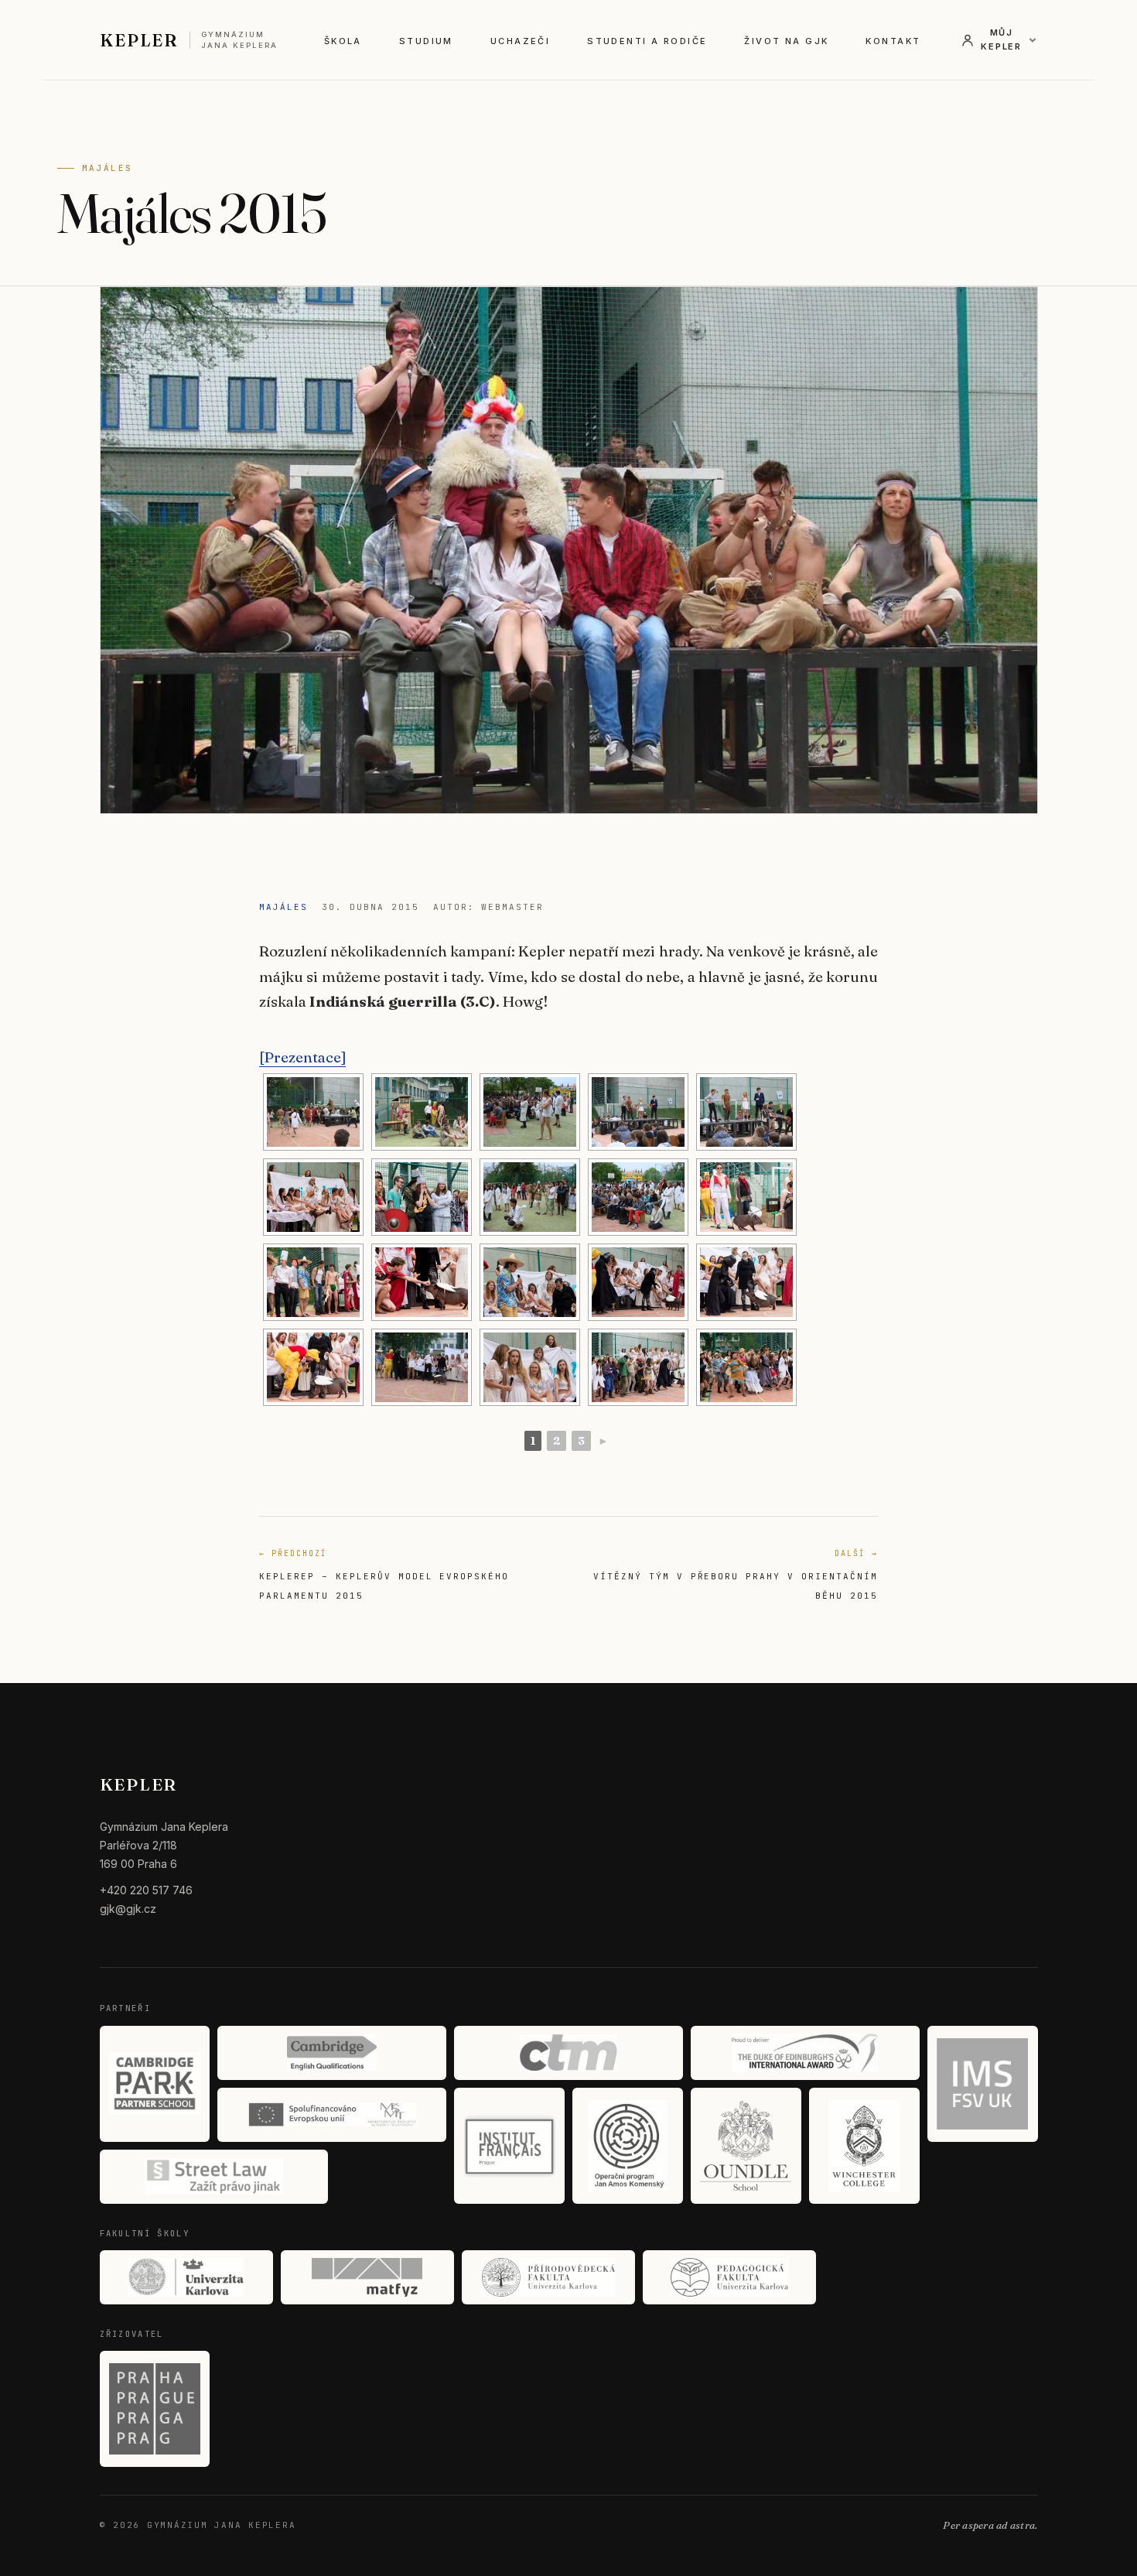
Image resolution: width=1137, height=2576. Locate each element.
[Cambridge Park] (155, 2084)
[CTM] (568, 2053)
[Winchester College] (864, 2146)
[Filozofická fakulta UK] (186, 2277)
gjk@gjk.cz (128, 1909)
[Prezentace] (302, 1057)
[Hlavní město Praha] (155, 2409)
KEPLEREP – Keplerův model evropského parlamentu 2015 (384, 1575)
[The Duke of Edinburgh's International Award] (805, 2053)
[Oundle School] (746, 2146)
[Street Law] (214, 2177)
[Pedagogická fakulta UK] (729, 2277)
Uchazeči (520, 41)
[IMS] (983, 2084)
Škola (343, 41)
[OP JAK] (628, 2146)
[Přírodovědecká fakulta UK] (548, 2277)
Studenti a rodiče (647, 41)
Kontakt (893, 41)
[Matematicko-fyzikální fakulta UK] (367, 2277)
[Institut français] (509, 2146)
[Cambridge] (332, 2053)
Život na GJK (786, 41)
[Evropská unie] (332, 2115)
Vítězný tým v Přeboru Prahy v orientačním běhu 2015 (736, 1575)
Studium (426, 41)
